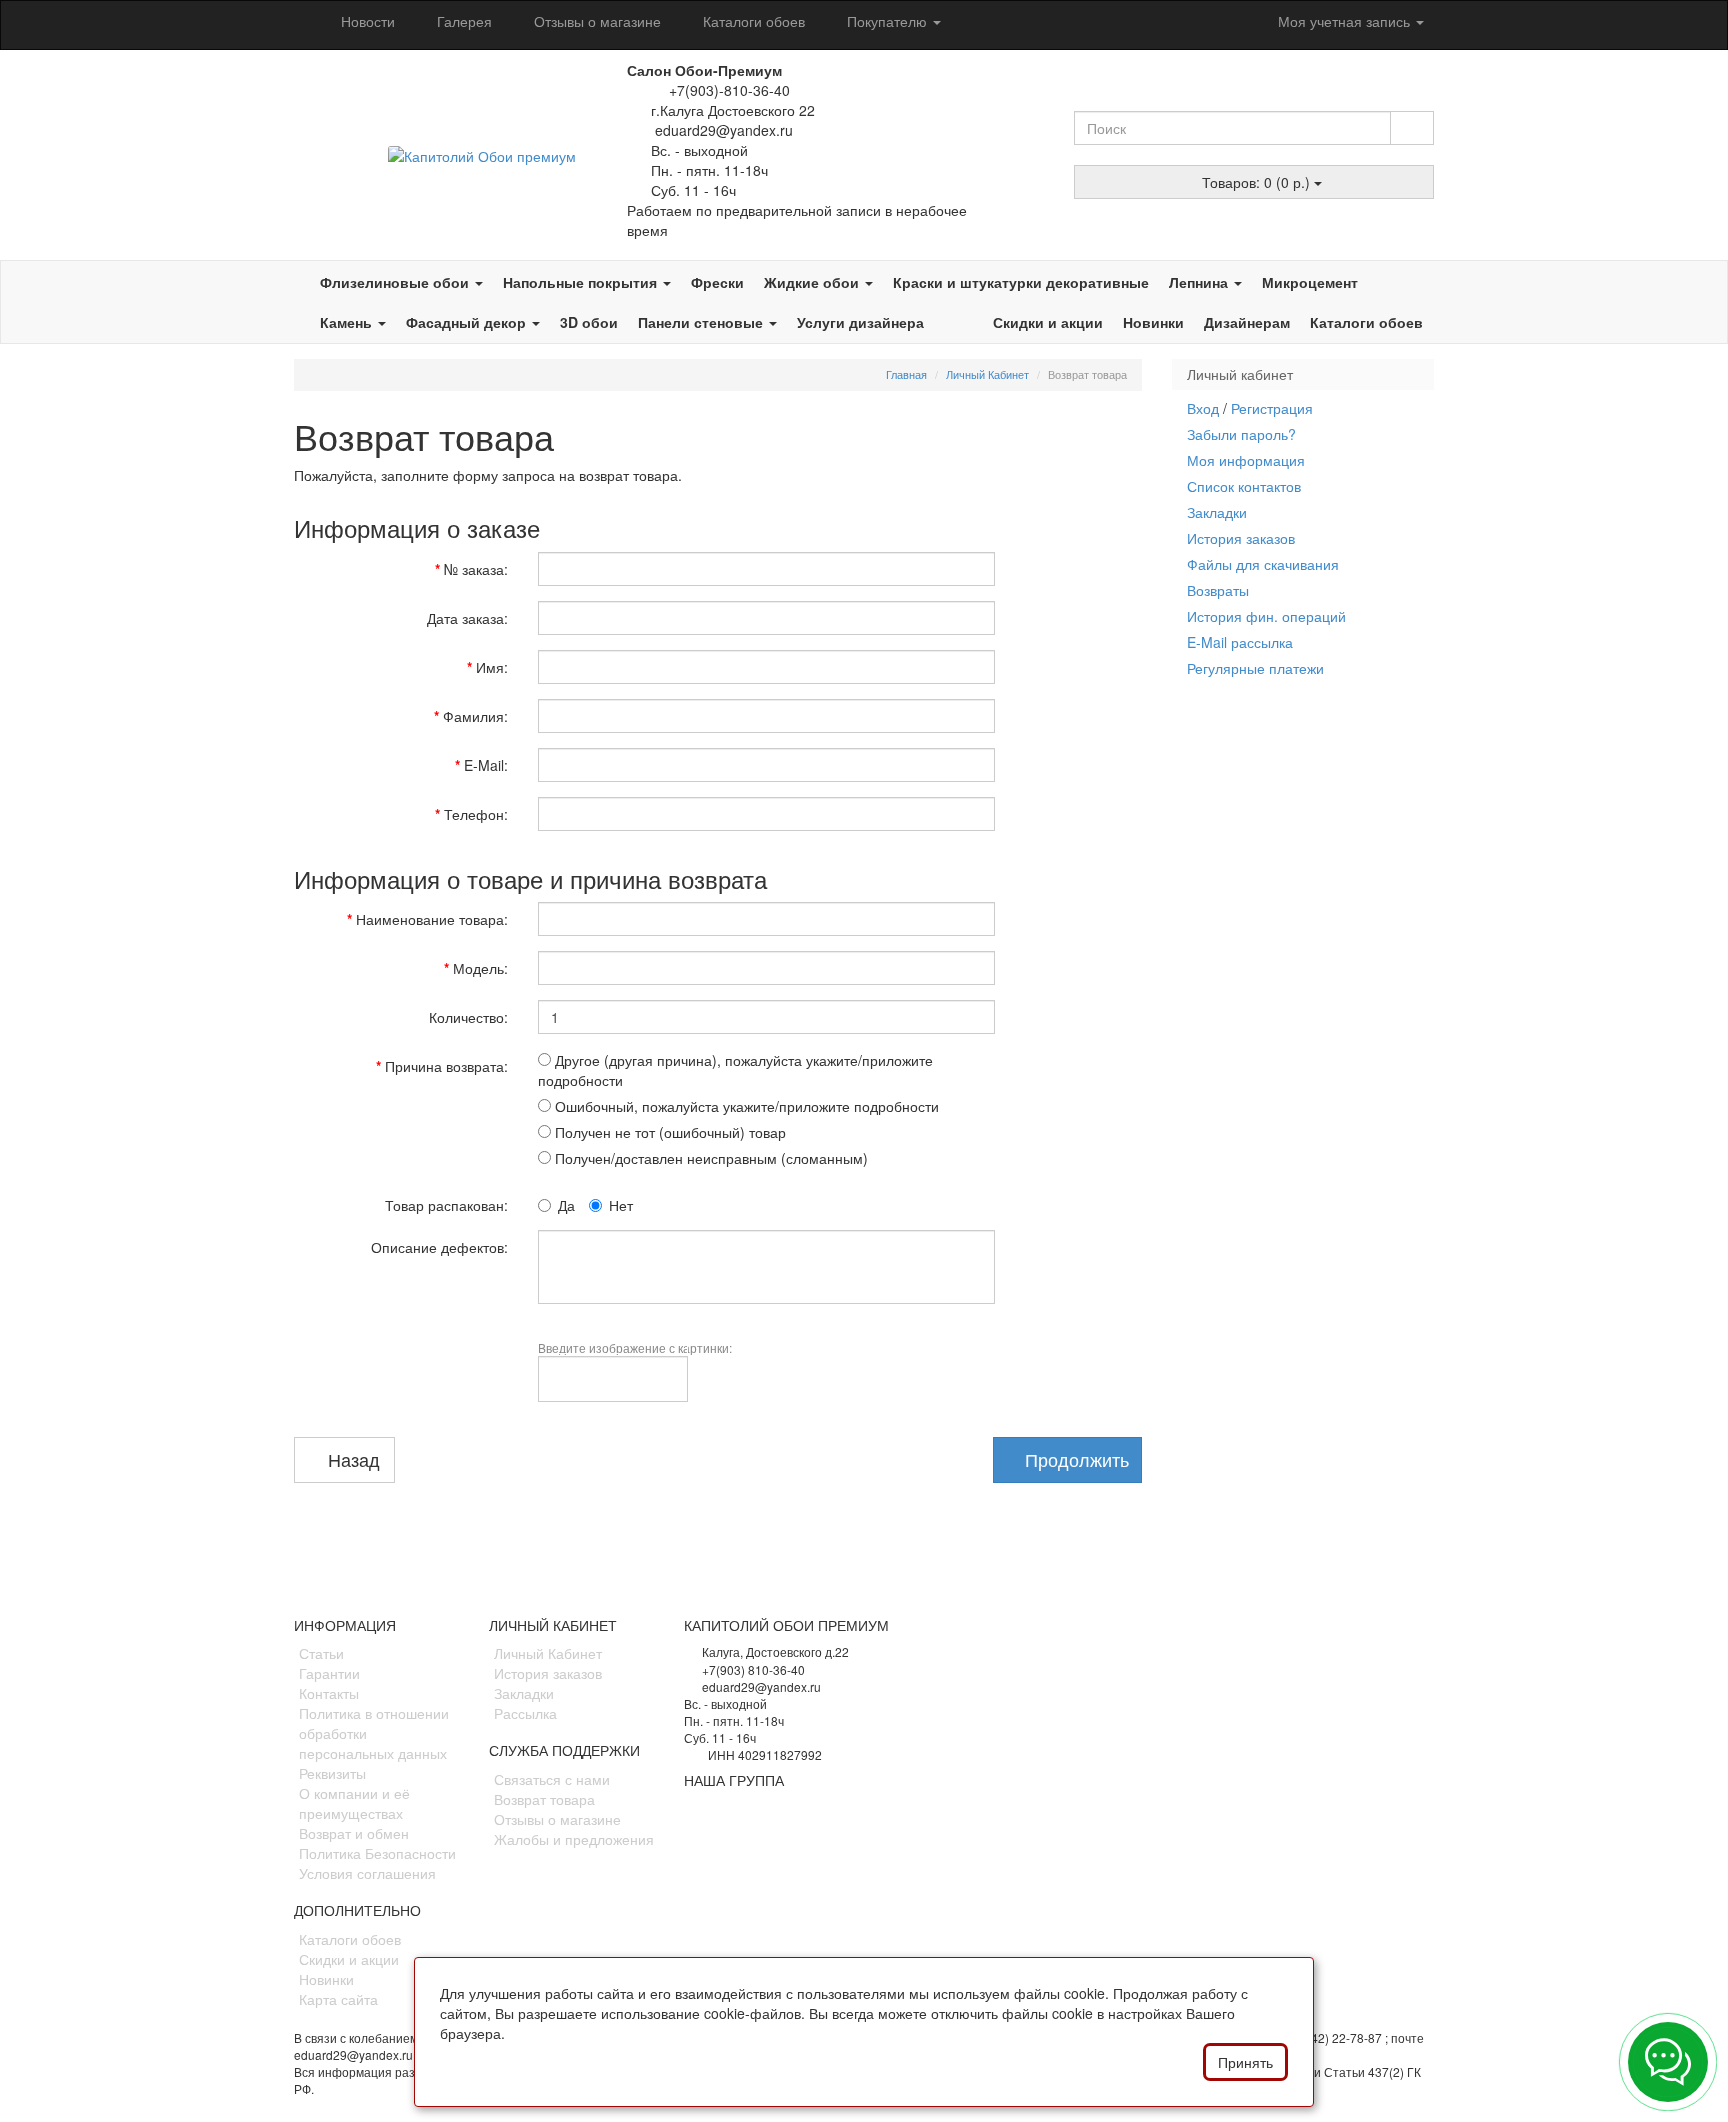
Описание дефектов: (439, 1247)
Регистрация (1272, 408)
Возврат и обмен (354, 1833)
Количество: (468, 1017)
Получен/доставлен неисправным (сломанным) (709, 1158)
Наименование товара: (432, 919)
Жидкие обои (813, 282)
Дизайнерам (1247, 322)
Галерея (462, 21)
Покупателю (887, 21)
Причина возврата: (446, 1066)
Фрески (717, 282)
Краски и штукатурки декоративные (1021, 282)
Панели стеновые (702, 322)
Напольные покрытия (582, 282)
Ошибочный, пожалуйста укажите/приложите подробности (745, 1106)
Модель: (480, 968)
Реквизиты (332, 1773)
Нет (621, 1205)
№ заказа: (476, 569)
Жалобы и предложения (574, 1839)
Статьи (321, 1653)
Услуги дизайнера (860, 322)
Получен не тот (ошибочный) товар (668, 1132)
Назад (351, 1459)
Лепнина (1200, 282)
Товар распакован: (446, 1205)
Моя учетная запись (1344, 21)
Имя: (492, 667)
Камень (348, 322)
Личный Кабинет (987, 374)
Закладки (1217, 512)
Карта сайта (338, 1999)
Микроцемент (1310, 282)
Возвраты (1218, 590)
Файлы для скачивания (1263, 564)
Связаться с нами (552, 1779)
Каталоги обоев (752, 21)
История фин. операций (1266, 616)
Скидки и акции (1048, 322)
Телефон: (476, 814)
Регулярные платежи (1255, 668)
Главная (906, 374)
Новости (366, 21)
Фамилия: (475, 716)
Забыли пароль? (1241, 434)
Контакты (329, 1693)
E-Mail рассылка (1240, 642)
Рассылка (525, 1713)
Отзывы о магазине (595, 21)
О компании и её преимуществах (354, 1803)
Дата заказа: (467, 618)
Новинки (1153, 322)
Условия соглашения (367, 1873)
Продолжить (1074, 1459)
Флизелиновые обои (396, 282)
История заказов (1241, 538)
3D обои (589, 322)
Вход (1203, 408)
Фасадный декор (468, 322)
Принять (1245, 2062)
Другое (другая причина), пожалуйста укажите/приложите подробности (735, 1070)
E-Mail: (486, 765)
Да (566, 1205)
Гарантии (329, 1673)
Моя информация (1246, 460)
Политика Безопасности (377, 1853)
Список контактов (1244, 486)
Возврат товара (544, 1799)
